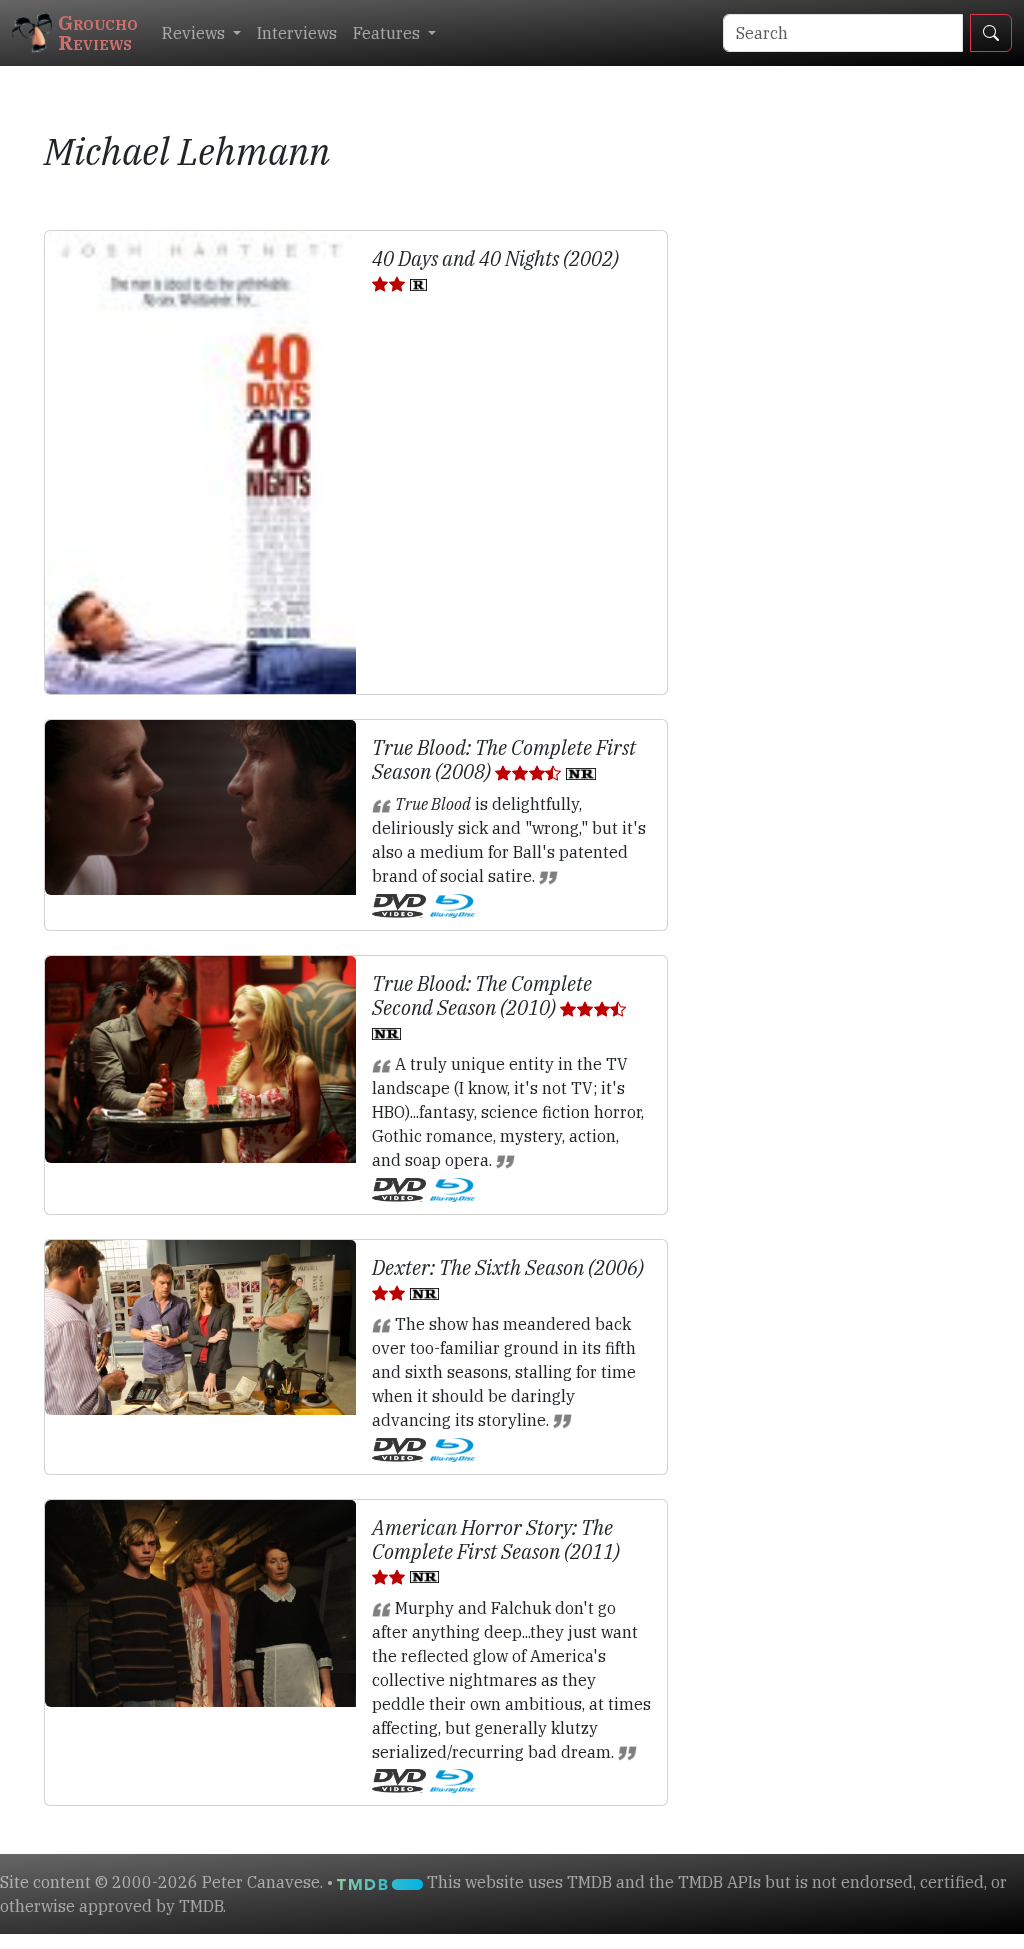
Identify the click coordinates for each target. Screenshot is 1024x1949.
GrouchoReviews (98, 32)
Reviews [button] (195, 33)
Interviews (297, 33)
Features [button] (388, 33)
